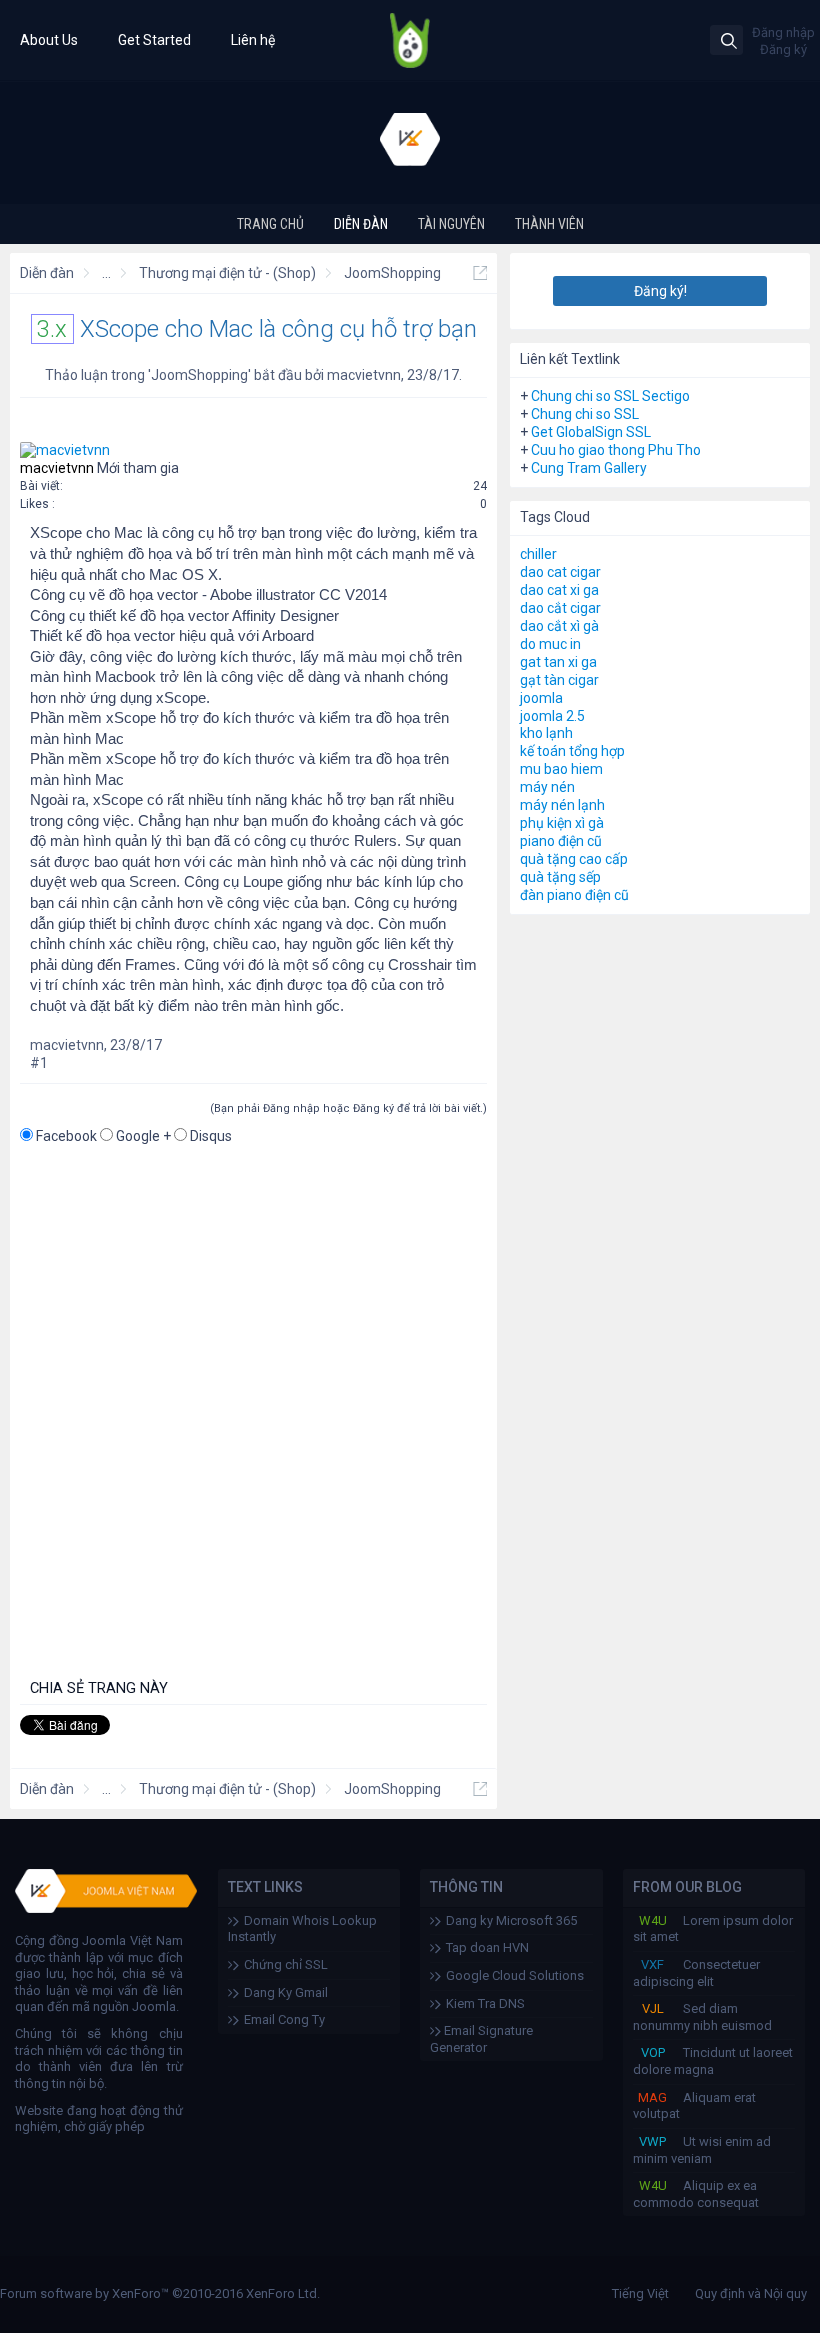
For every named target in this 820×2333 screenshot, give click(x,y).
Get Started (154, 40)
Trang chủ (270, 224)
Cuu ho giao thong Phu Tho (616, 450)
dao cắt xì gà (559, 626)
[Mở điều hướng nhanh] (480, 273)
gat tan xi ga (558, 662)
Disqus (211, 1136)
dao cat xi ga (559, 590)
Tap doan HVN (487, 1947)
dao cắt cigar (560, 608)
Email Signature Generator (481, 2039)
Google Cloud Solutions (515, 1975)
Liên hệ (253, 40)
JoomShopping (199, 375)
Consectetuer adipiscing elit (696, 1973)
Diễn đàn (361, 224)
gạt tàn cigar (559, 680)
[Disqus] (253, 1413)
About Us (49, 40)
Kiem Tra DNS (485, 2003)
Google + (143, 1136)
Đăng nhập (783, 32)
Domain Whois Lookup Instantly (302, 1929)
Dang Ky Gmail (286, 1992)
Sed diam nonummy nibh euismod (702, 2017)
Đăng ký (783, 49)
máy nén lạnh (562, 805)
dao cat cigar (560, 572)
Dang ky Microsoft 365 (511, 1920)
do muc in (550, 644)
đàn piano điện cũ (574, 895)
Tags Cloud (555, 517)
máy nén (547, 787)
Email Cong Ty (284, 2019)
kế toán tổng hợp (572, 751)
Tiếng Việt (640, 2293)
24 (480, 486)
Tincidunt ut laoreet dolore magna (713, 2061)
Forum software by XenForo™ (160, 2293)
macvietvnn (364, 375)
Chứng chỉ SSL (286, 1964)
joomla (541, 698)
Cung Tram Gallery (589, 468)
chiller (538, 554)
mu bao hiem (561, 769)
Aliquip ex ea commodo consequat (696, 2194)
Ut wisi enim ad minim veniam (702, 2150)
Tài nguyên (451, 224)
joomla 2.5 (552, 716)
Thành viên (549, 224)
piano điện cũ (561, 841)
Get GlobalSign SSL (591, 432)
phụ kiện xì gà (562, 823)
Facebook (66, 1136)
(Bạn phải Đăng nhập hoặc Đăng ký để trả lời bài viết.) (348, 1108)
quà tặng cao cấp (574, 859)
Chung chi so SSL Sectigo (610, 396)
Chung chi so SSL (585, 414)
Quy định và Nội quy (751, 2293)
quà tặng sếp (560, 877)
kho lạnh (546, 733)
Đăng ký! (660, 291)
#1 (39, 1063)
